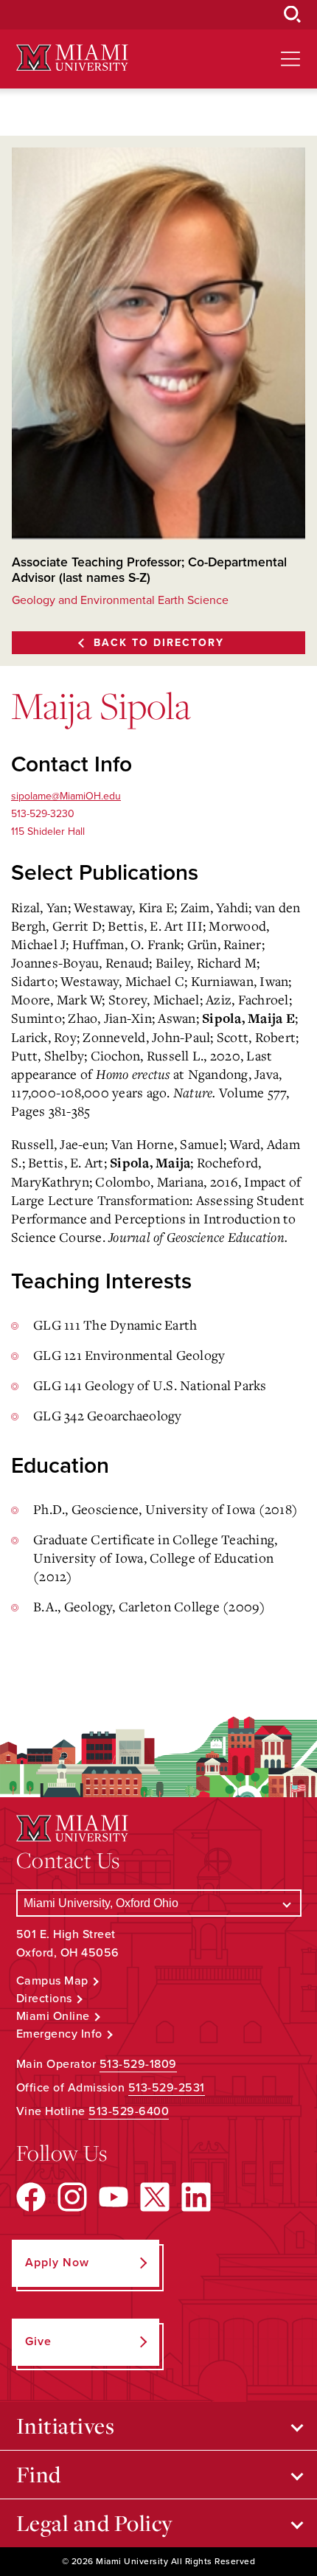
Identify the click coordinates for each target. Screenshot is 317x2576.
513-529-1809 (138, 2064)
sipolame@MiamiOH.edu (66, 796)
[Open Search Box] (293, 15)
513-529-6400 (129, 2111)
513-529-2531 (167, 2088)
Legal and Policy (95, 2523)
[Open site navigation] (290, 59)
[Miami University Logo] (72, 58)
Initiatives (66, 2426)
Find (39, 2474)
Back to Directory (159, 643)
